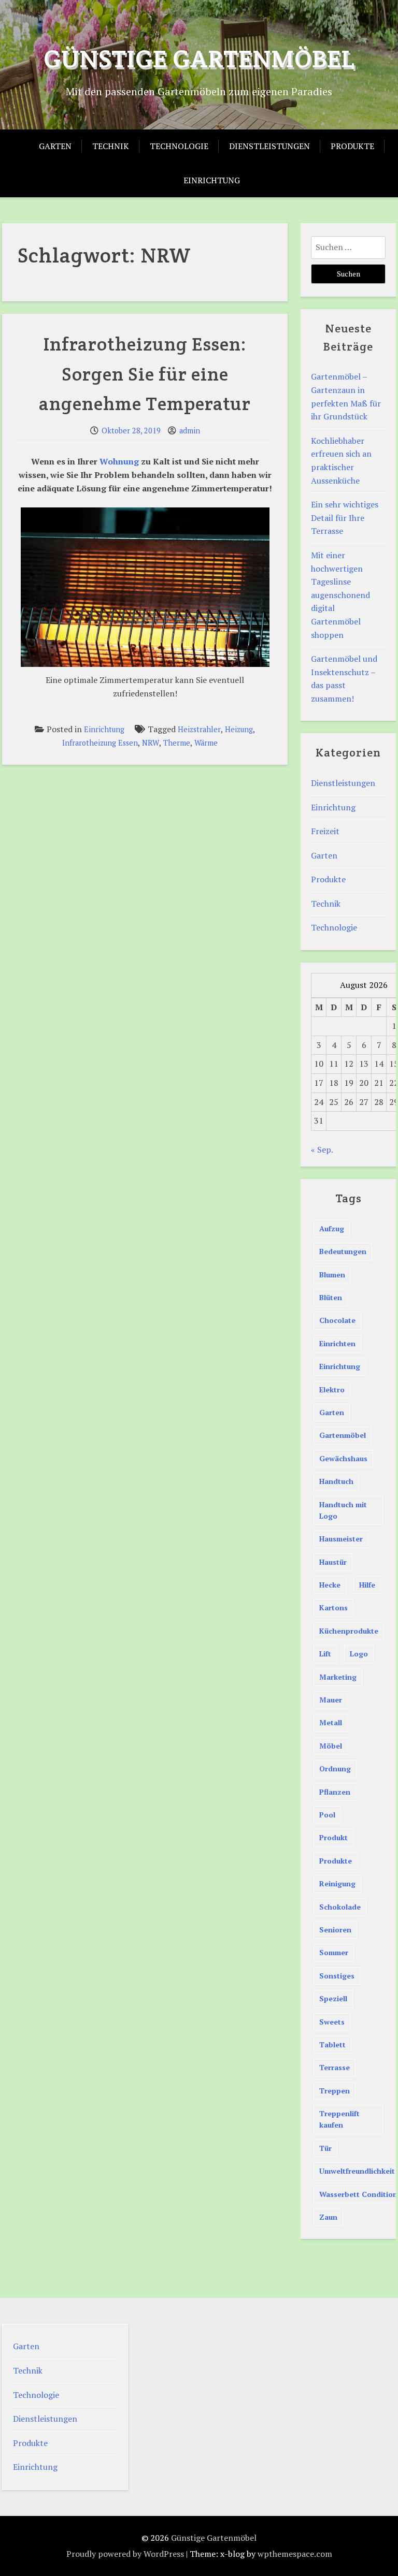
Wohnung (119, 461)
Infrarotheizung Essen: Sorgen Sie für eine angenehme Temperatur (145, 374)
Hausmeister (341, 1539)
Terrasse (335, 2067)
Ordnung (335, 1769)
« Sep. (322, 1149)
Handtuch (336, 1481)
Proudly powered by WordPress (125, 2554)
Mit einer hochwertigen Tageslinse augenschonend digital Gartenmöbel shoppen (340, 595)
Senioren (335, 1930)
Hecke (330, 1585)
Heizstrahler (199, 729)
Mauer (331, 1700)
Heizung (239, 729)
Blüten (331, 1297)
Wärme (206, 743)
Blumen (332, 1275)
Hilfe (367, 1585)
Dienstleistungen (269, 146)
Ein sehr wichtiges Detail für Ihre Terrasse (345, 518)
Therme (177, 743)
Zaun (328, 2217)
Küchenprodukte (349, 1631)
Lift (325, 1654)
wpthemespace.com (295, 2554)
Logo (359, 1654)
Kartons (333, 1607)
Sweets (332, 2022)
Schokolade (340, 1907)
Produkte (352, 146)
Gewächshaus (343, 1458)
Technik (111, 146)
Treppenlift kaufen (339, 2119)
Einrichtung (212, 180)
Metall (331, 1722)
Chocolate (337, 1320)
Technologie (179, 146)
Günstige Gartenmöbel (199, 59)
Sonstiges (337, 1976)
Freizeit (325, 831)
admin (190, 431)
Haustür (333, 1562)
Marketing (338, 1677)
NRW (151, 743)
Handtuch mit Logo (343, 1510)
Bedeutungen (343, 1251)
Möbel (331, 1746)
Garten (55, 146)
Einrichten (337, 1343)
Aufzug (332, 1228)
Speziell (333, 1998)
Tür (325, 2148)
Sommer (334, 1952)
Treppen (335, 2091)
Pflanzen (335, 1792)
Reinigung (337, 1883)
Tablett (332, 2044)
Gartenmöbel (343, 1435)
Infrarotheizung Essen (100, 743)
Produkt (333, 1837)
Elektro (332, 1389)
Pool (327, 1815)
